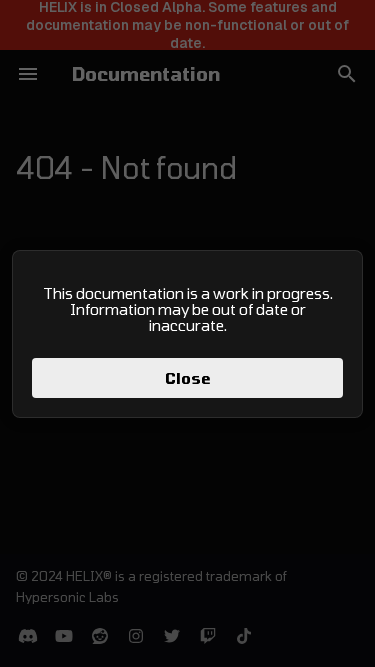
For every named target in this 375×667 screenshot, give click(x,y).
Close (188, 378)
